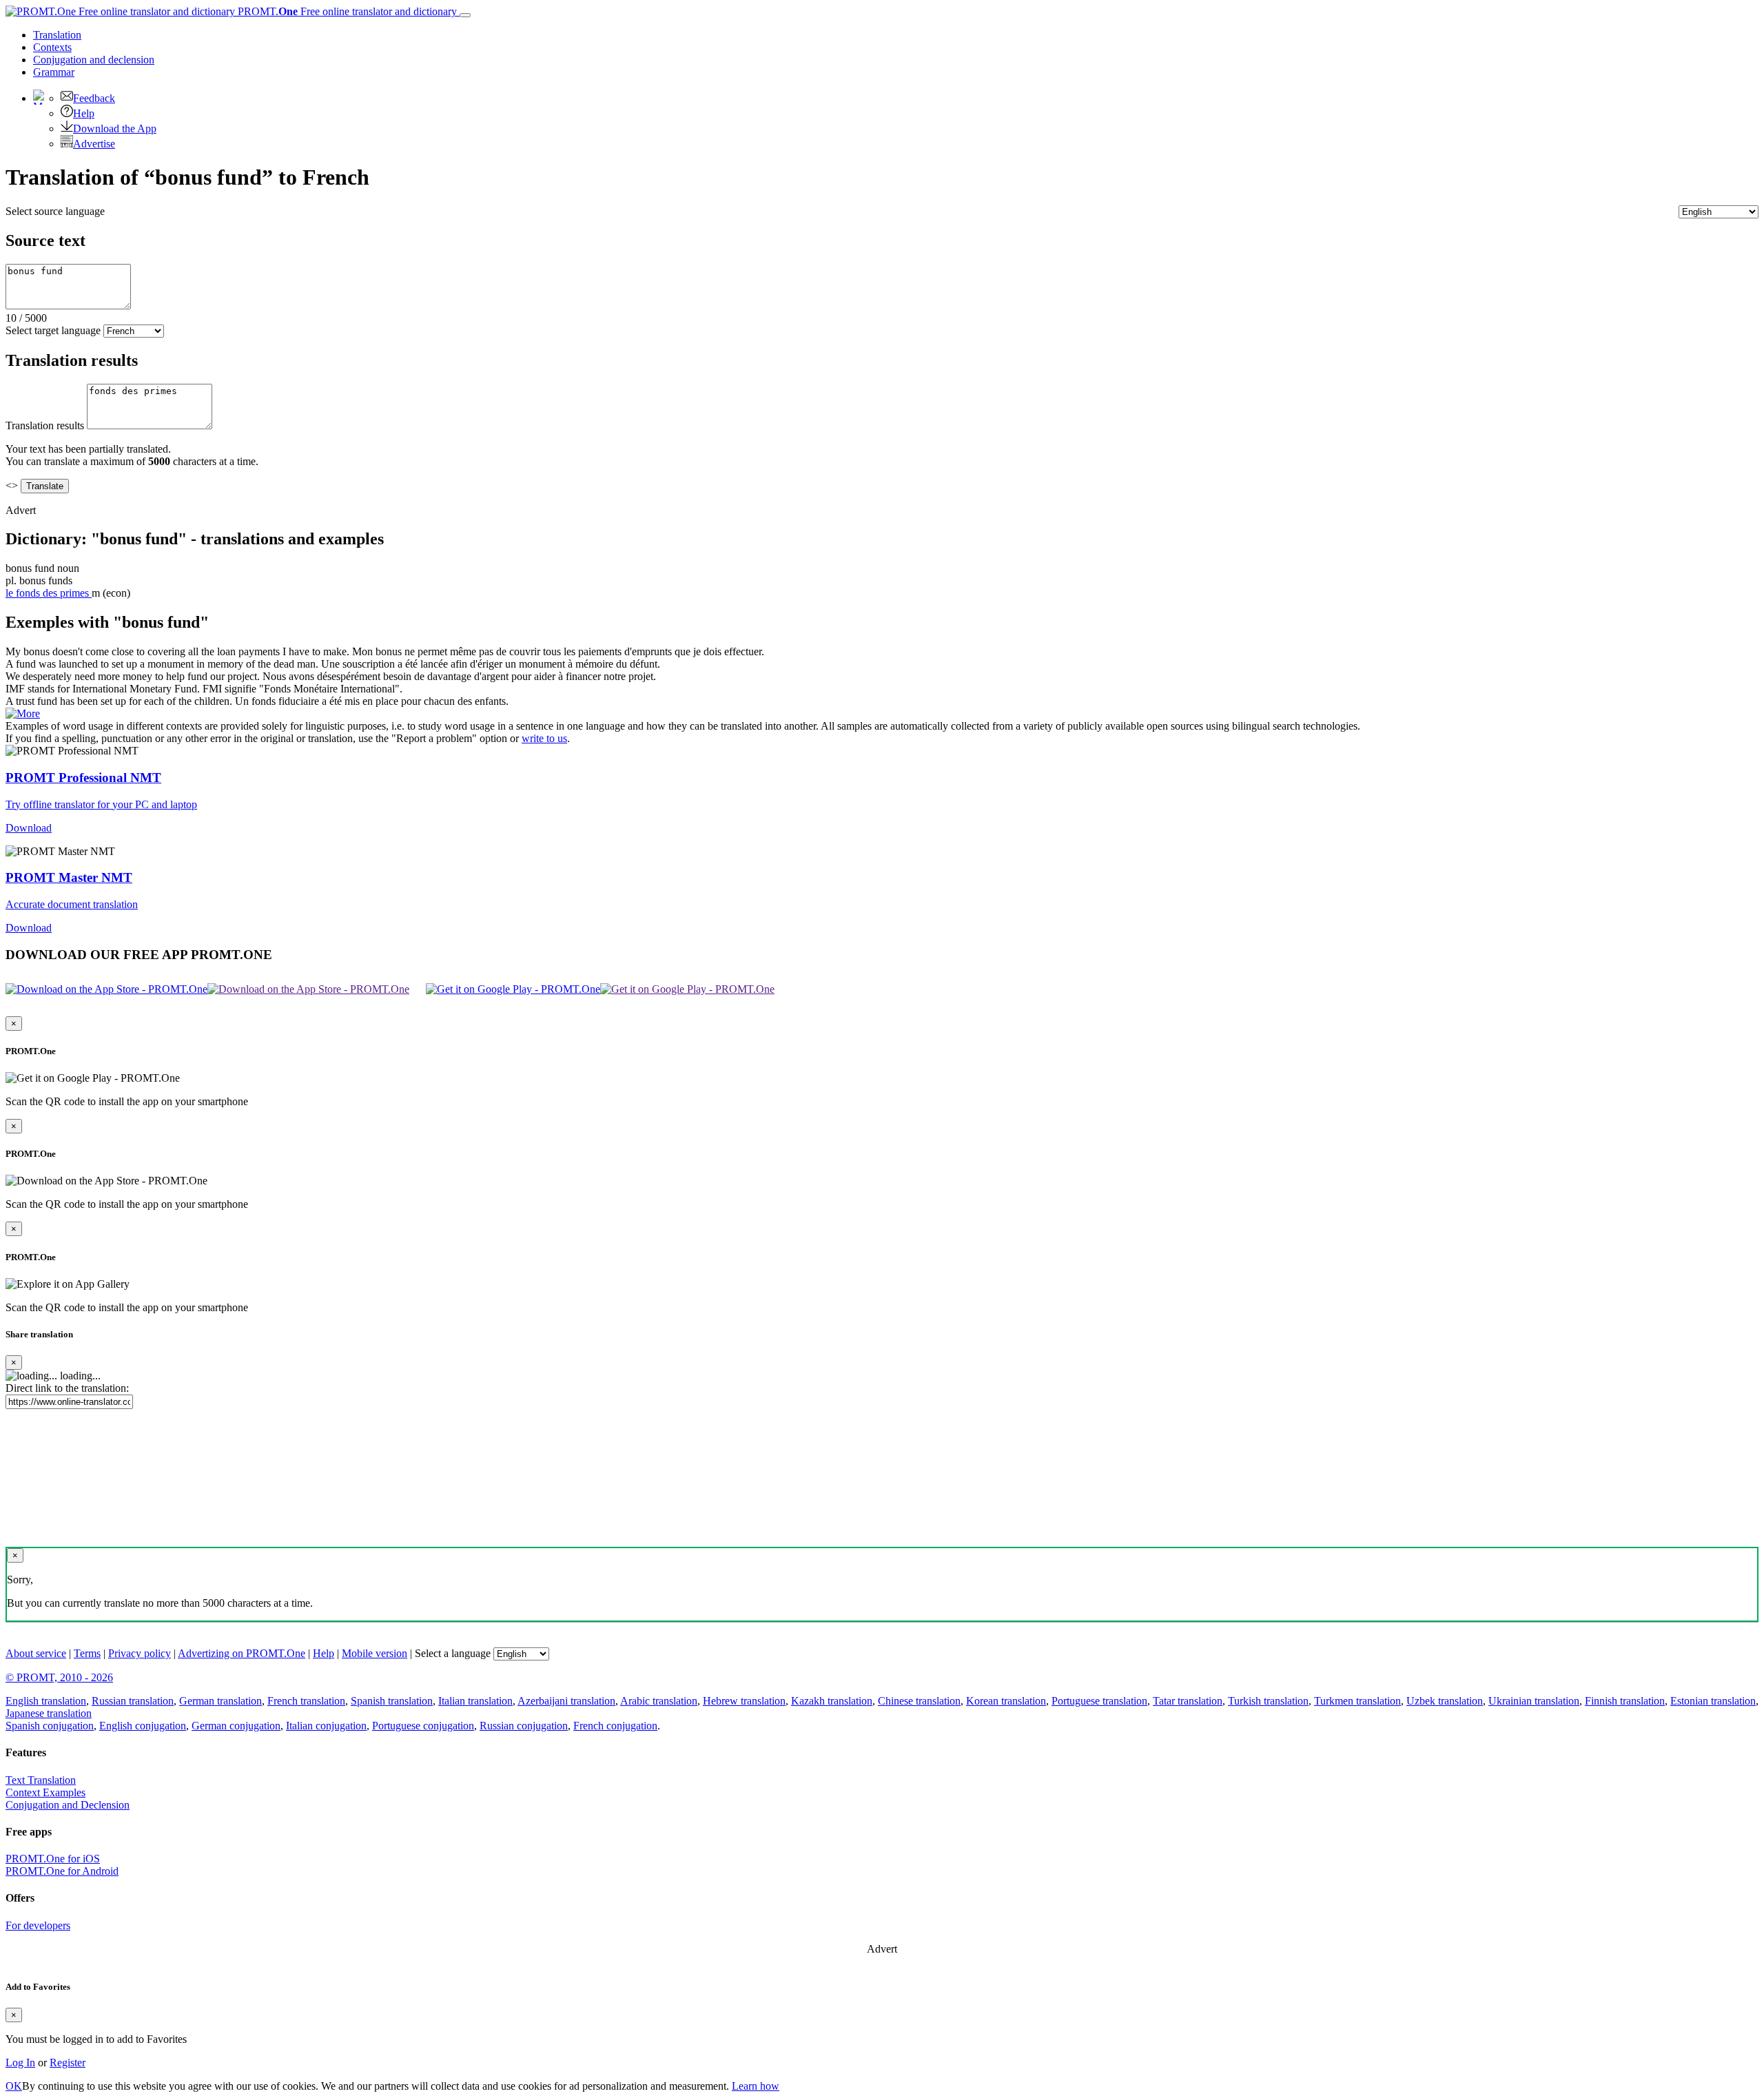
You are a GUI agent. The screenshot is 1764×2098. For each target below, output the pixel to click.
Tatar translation (1188, 1701)
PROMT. (346, 11)
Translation (57, 35)
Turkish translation (1268, 1701)
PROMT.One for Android (62, 1871)
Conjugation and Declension (68, 1805)
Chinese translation (919, 1701)
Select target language (53, 330)
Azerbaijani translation (566, 1701)
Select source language (55, 211)
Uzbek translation (1445, 1701)
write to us (544, 738)
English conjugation (143, 1726)
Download (29, 828)
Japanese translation (49, 1713)
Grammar (54, 72)
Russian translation (133, 1701)
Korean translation (1006, 1701)
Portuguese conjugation (423, 1726)
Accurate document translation (72, 904)
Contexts (52, 47)
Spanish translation (392, 1701)
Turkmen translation (1357, 1701)
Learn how (756, 2086)
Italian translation (475, 1701)
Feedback (94, 98)
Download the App (115, 128)
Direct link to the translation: (67, 1388)
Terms (87, 1653)
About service (36, 1653)
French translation (306, 1701)
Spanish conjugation (50, 1726)
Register (68, 2063)
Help (84, 113)
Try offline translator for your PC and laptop (101, 804)
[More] (23, 713)
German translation (220, 1701)
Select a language (453, 1653)
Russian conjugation (524, 1726)
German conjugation (236, 1726)
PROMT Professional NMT (83, 778)
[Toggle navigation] (465, 15)
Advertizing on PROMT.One (242, 1653)
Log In (20, 2063)
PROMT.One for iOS (53, 1859)
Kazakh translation (832, 1701)
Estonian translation (1713, 1701)
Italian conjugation (326, 1726)
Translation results (45, 425)
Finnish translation (1625, 1701)
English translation (46, 1701)
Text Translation (41, 1780)
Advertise (94, 144)
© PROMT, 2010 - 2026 (59, 1677)
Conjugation (94, 60)
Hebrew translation (744, 1701)
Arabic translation (659, 1701)
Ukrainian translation (1534, 1701)
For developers (38, 1925)
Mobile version (375, 1653)
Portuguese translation (1099, 1701)
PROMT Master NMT (69, 877)
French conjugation (615, 1726)
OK (14, 2086)
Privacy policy (140, 1653)
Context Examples (45, 1792)
